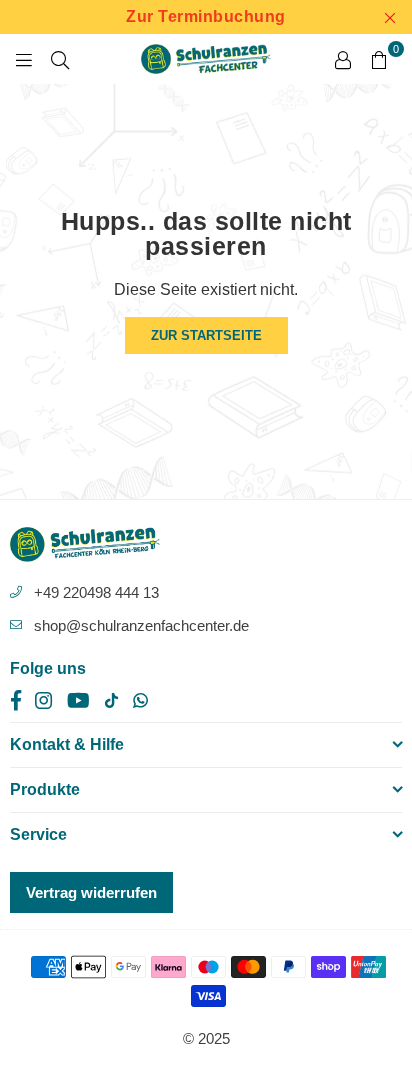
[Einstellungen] (343, 59)
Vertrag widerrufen (91, 892)
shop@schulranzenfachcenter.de (141, 625)
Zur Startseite (206, 335)
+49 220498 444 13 (96, 592)
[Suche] (60, 59)
